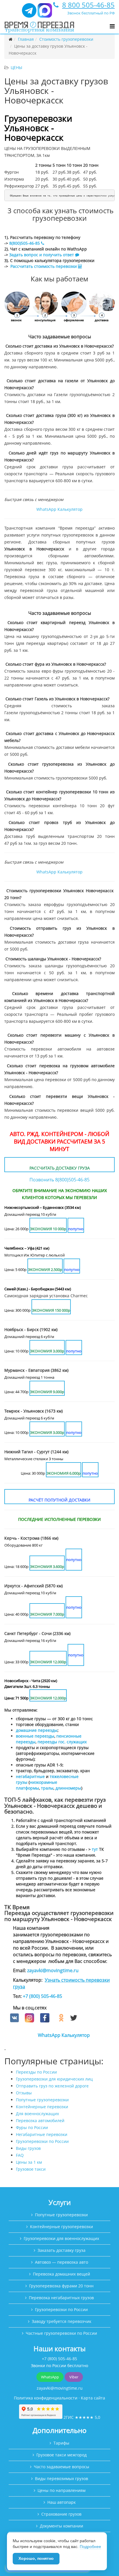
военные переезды (35, 1736)
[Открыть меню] (112, 26)
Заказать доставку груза (62, 2250)
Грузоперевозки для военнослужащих (61, 2238)
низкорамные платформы (37, 1785)
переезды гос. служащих (62, 1742)
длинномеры (68, 1788)
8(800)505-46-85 (25, 243)
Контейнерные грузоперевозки (62, 2227)
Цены (16, 67)
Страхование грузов (61, 2514)
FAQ (20, 2155)
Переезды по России (36, 2072)
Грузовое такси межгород (62, 2455)
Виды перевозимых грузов (62, 2478)
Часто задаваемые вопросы (62, 2467)
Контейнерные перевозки (42, 2107)
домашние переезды (37, 1730)
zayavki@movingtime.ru (53, 1970)
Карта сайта (93, 2398)
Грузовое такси (31, 2169)
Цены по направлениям (62, 2490)
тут (95, 1849)
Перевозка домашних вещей (62, 2274)
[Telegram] (29, 13)
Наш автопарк (62, 2502)
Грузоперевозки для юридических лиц (54, 2079)
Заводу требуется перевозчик (62, 2321)
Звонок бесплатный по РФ (91, 13)
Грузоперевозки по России (42, 2141)
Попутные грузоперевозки (42, 2100)
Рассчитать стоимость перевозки (44, 266)
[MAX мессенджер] (45, 13)
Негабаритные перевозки (42, 2134)
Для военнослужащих (37, 2114)
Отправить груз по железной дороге (52, 2086)
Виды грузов (28, 2148)
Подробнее (90, 2547)
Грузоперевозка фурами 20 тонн (61, 2286)
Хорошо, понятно (36, 2558)
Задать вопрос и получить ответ (42, 255)
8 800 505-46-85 (88, 5)
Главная (26, 39)
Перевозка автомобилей (40, 2121)
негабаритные (30, 1776)
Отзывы (24, 2093)
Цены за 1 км (29, 2162)
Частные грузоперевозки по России (61, 2333)
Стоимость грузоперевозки (66, 39)
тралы (47, 1788)
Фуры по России (32, 2127)
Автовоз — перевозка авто (62, 2262)
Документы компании (62, 2526)
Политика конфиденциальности (46, 2398)
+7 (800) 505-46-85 (42, 1996)
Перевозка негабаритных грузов (61, 2298)
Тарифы (61, 2443)
